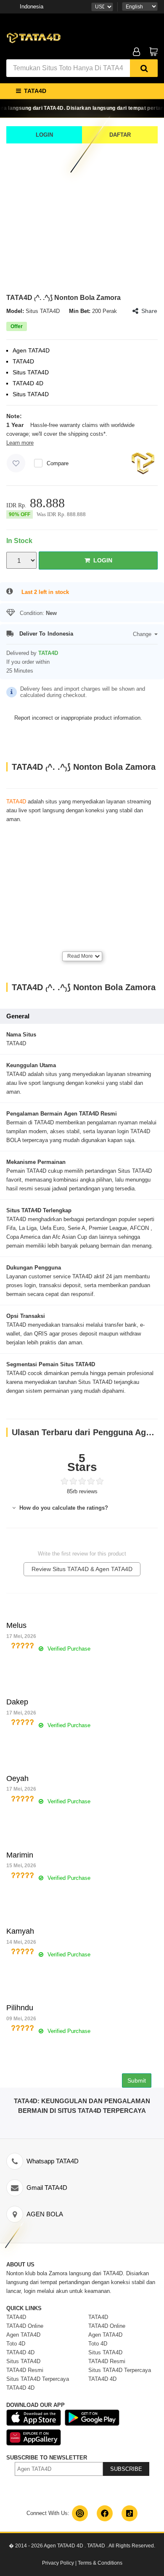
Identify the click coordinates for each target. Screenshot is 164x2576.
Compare (58, 463)
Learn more (20, 443)
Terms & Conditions (100, 2563)
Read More (80, 956)
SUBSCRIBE (126, 2469)
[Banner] (34, 37)
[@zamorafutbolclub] (80, 2513)
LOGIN (44, 135)
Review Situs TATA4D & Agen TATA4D (82, 1569)
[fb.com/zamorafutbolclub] (105, 2513)
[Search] (144, 68)
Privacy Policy (58, 2563)
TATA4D (16, 802)
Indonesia (32, 7)
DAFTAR (120, 135)
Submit (137, 2080)
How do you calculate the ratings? (63, 1508)
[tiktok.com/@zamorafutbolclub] (130, 2513)
